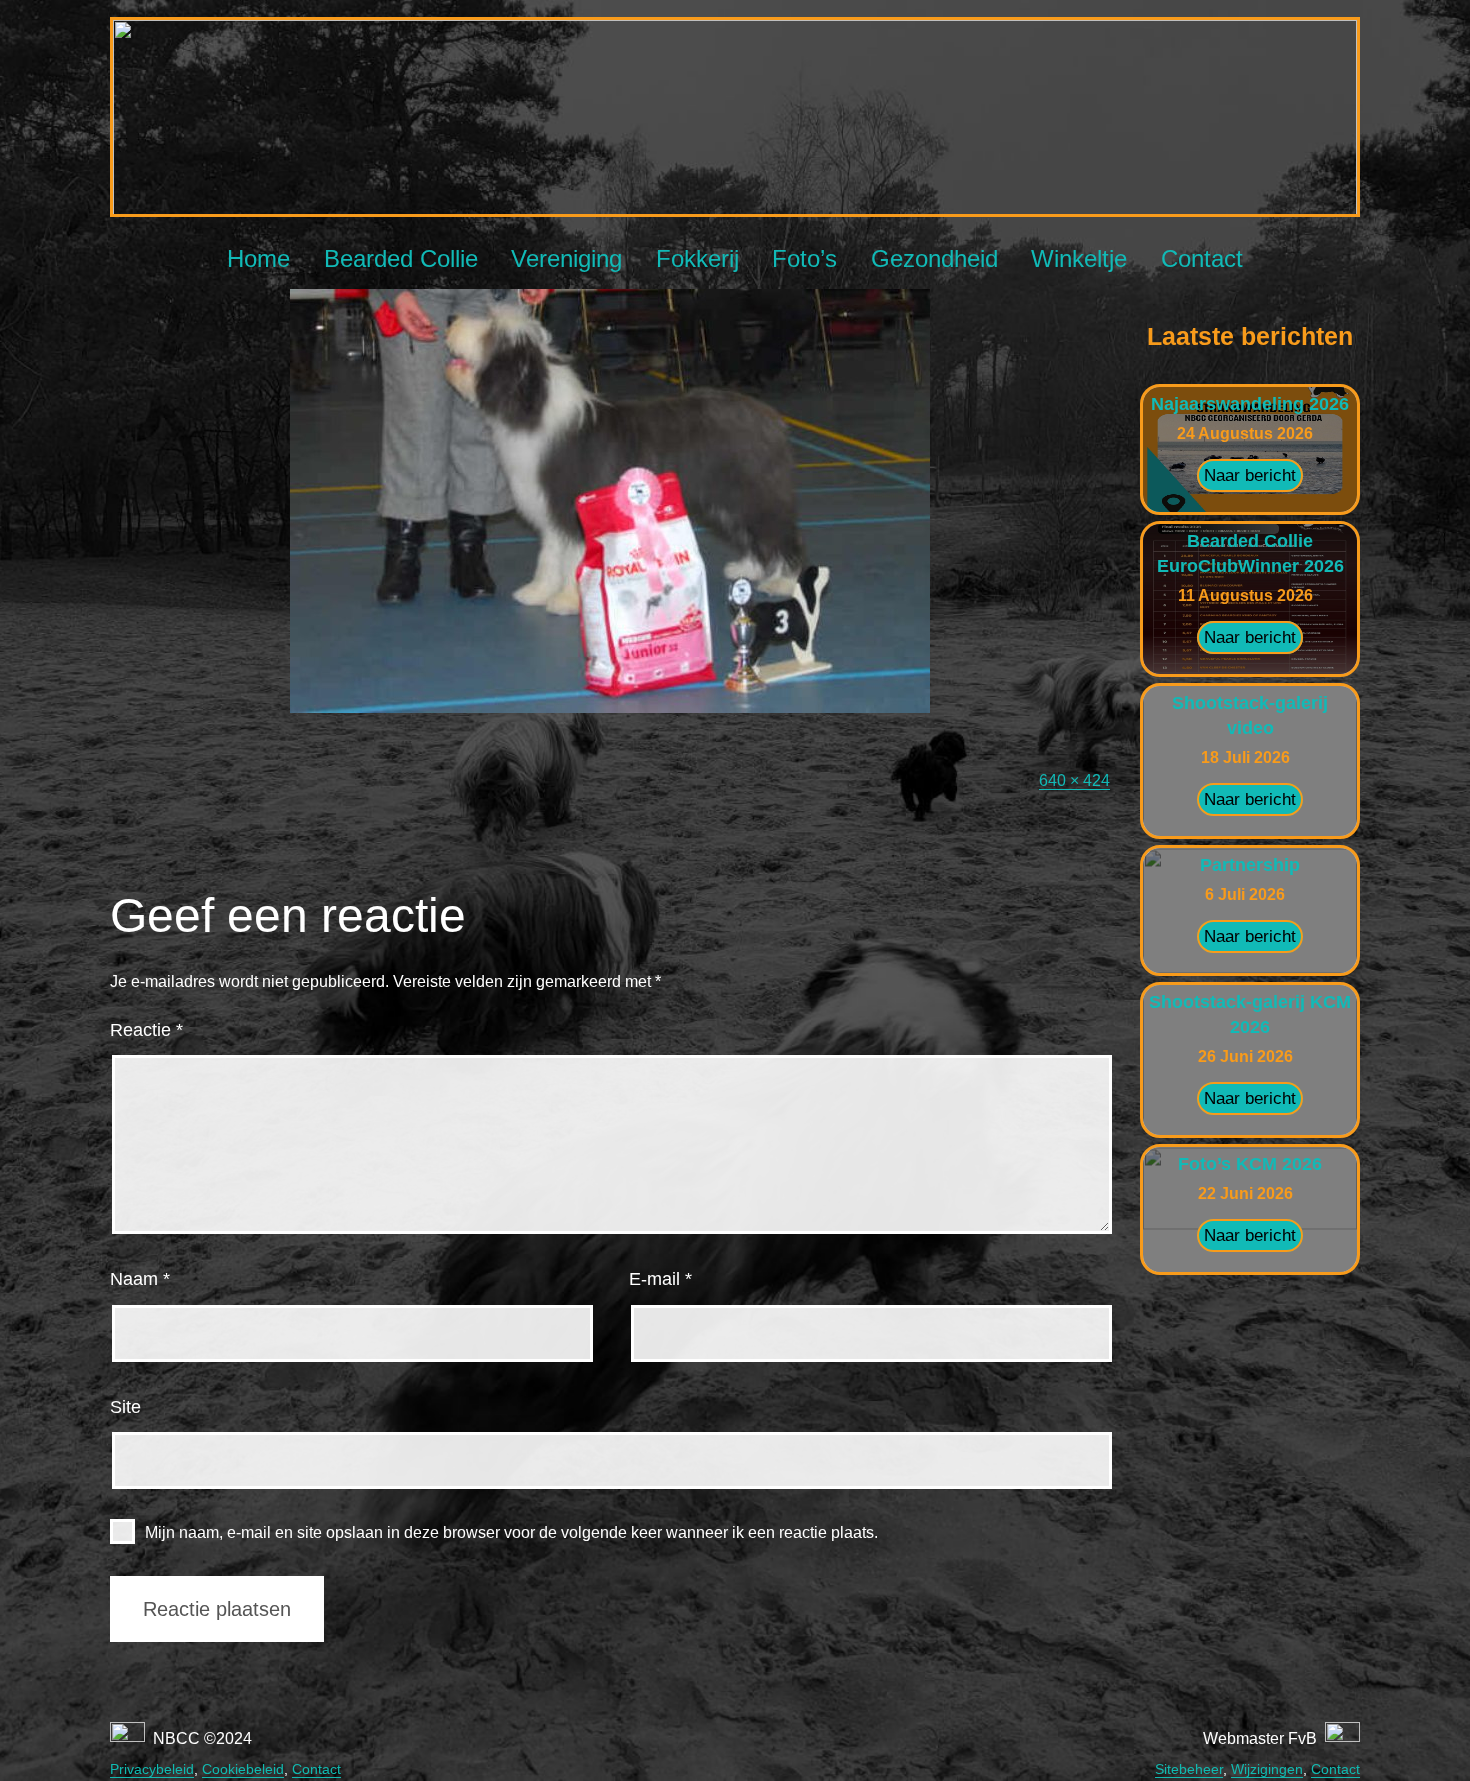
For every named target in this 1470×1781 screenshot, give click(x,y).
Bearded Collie (401, 258)
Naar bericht (1250, 475)
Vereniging (566, 258)
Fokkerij (697, 258)
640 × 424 (1074, 780)
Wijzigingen (1267, 1769)
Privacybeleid (152, 1769)
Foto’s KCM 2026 (1250, 1164)
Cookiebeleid (243, 1769)
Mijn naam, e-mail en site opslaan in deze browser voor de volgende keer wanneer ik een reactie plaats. (511, 1532)
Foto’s (804, 258)
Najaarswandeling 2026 (1250, 404)
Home (258, 258)
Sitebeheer (1189, 1769)
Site (125, 1407)
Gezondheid (934, 258)
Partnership (1250, 865)
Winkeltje (1079, 258)
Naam (140, 1279)
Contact (1202, 258)
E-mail (660, 1279)
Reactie (146, 1030)
